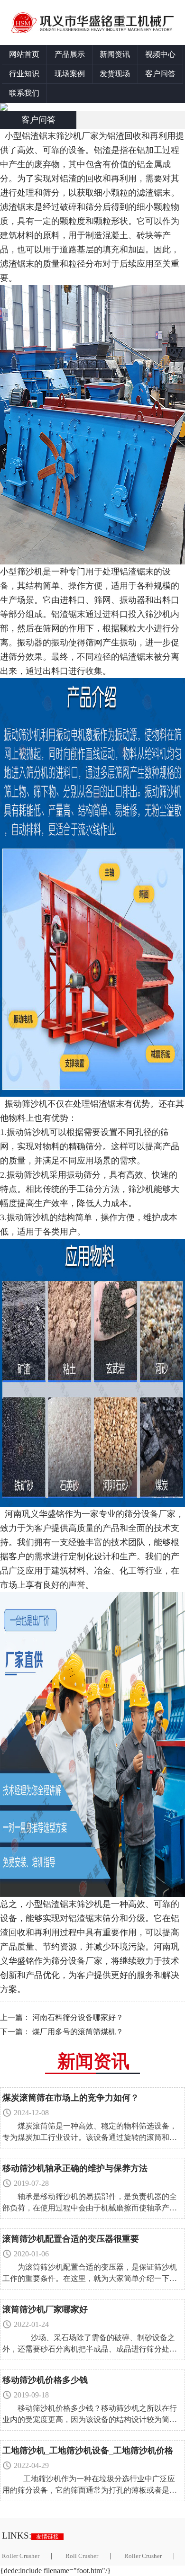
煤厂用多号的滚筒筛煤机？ (78, 2032)
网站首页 (24, 54)
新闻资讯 (115, 54)
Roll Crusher (82, 2556)
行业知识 (24, 74)
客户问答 (160, 74)
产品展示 (70, 54)
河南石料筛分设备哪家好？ (78, 2017)
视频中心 (160, 54)
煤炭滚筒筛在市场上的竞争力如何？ (71, 2098)
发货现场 (115, 74)
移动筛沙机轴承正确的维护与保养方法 (75, 2168)
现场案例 (70, 74)
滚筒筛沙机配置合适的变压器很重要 (71, 2239)
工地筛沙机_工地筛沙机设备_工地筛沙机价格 (88, 2451)
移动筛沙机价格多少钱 (45, 2380)
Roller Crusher (143, 2556)
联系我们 (24, 93)
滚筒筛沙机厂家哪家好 (45, 2309)
